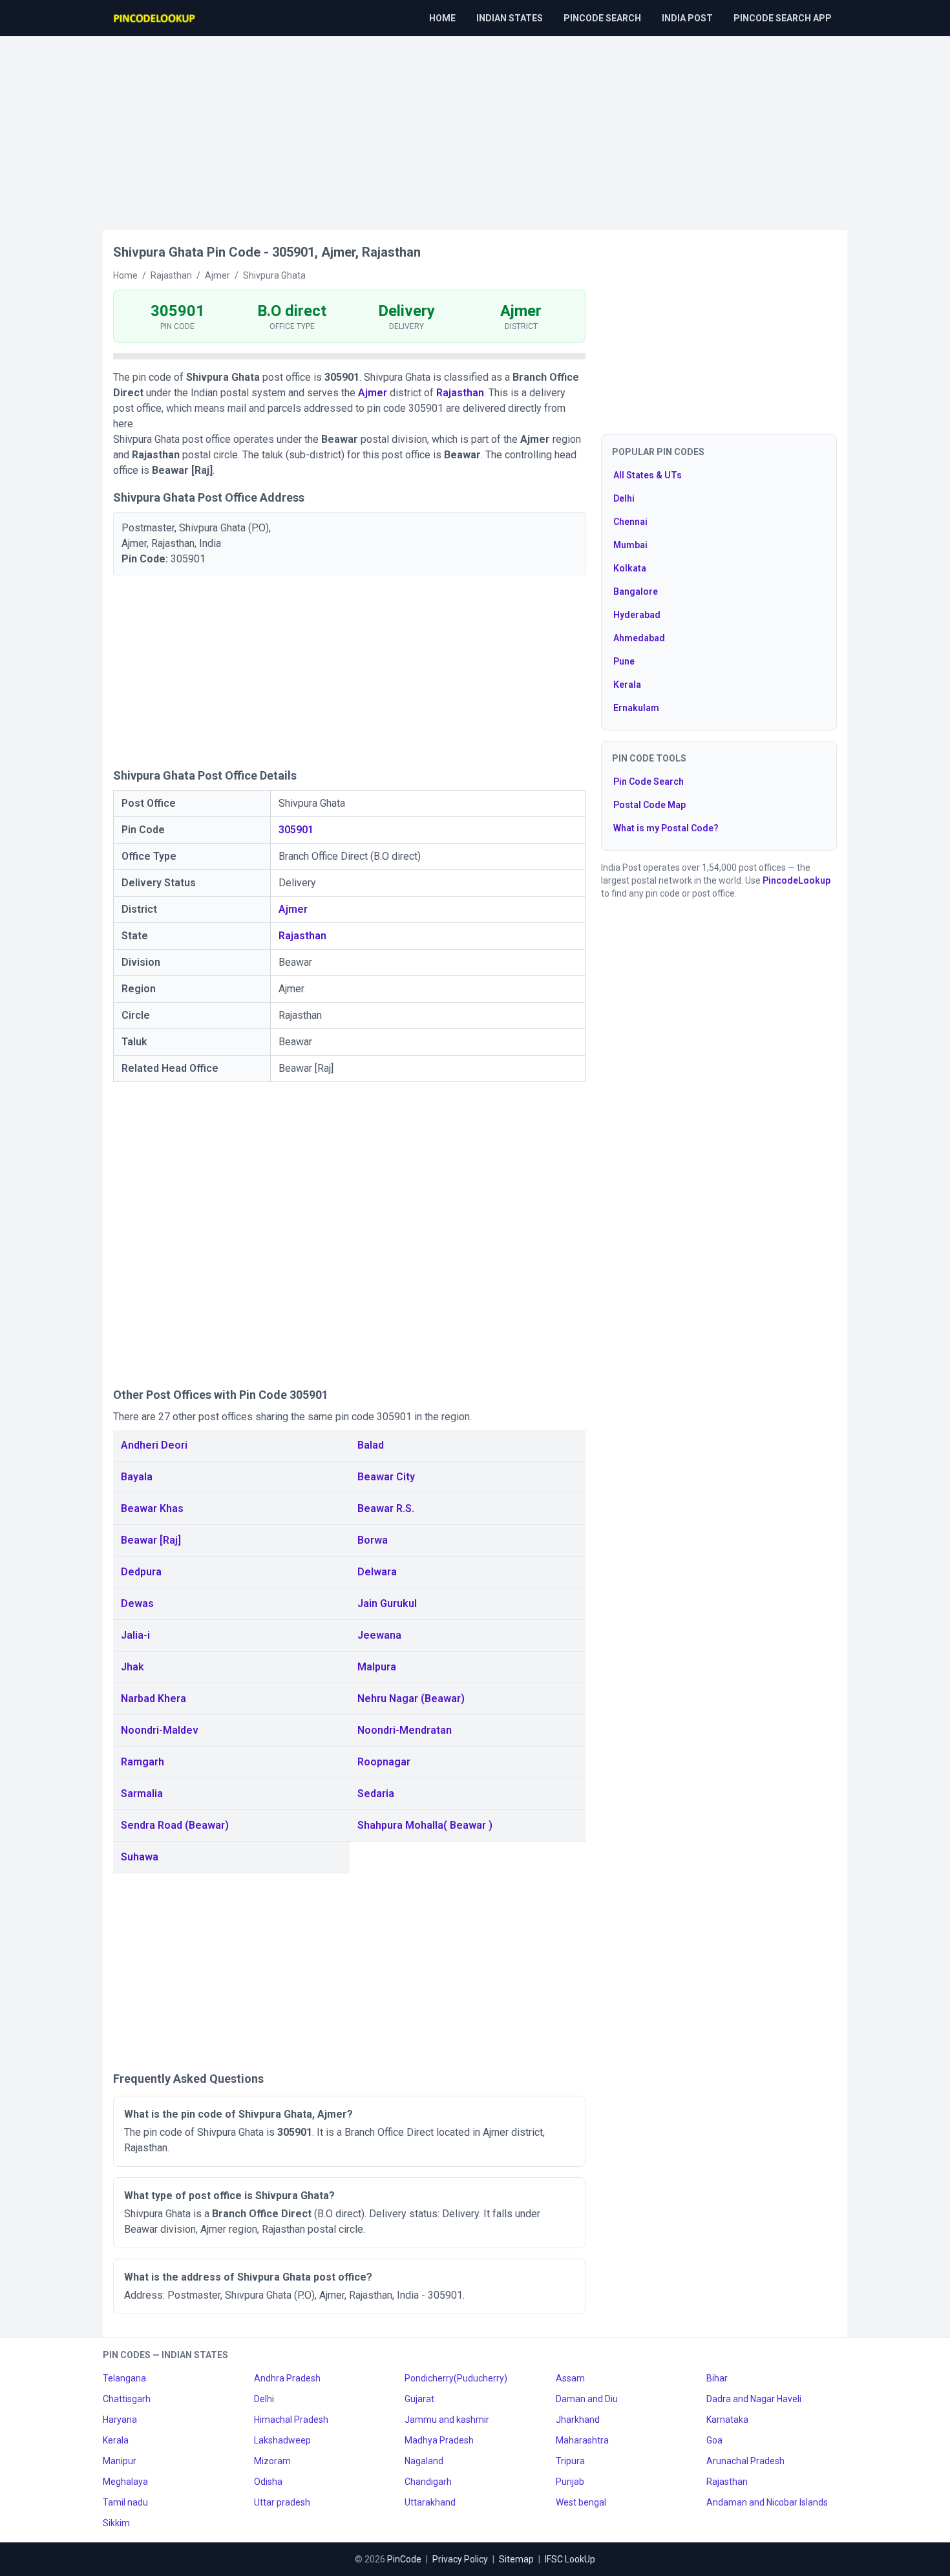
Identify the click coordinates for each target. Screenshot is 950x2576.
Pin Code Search (649, 782)
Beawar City (386, 1477)
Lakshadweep (282, 2440)
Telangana (124, 2378)
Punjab (570, 2482)
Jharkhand (578, 2420)
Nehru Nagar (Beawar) (411, 1698)
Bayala (137, 1477)
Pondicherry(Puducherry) (456, 2378)
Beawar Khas (152, 1508)
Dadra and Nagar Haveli (754, 2399)
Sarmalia (142, 1794)
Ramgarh (142, 1762)
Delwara (377, 1572)
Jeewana (379, 1635)
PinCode (404, 2559)
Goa (714, 2440)
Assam (570, 2378)
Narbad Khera (153, 1698)
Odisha (268, 2482)
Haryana (120, 2420)
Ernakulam (636, 708)
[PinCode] (155, 18)
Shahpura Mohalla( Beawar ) (425, 1825)
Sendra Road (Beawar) (175, 1825)
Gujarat (419, 2399)
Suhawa (140, 1857)
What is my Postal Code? (666, 828)
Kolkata (630, 568)
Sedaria (376, 1794)
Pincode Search (602, 18)
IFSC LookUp (570, 2559)
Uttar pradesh (282, 2502)
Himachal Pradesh (291, 2420)
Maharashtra (582, 2440)
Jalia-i (135, 1635)
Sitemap (516, 2559)
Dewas (137, 1603)
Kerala (627, 685)
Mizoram (272, 2461)
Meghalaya (125, 2482)
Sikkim (116, 2523)
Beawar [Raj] (151, 1540)
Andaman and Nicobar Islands (767, 2502)
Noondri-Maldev (160, 1730)
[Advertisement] (475, 127)
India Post (687, 18)
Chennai (630, 522)
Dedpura (141, 1572)
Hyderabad (637, 615)
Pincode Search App (783, 18)
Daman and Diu (587, 2399)
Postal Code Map (649, 805)
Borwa (373, 1540)
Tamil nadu (125, 2502)
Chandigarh (428, 2482)
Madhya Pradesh (439, 2440)
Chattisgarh (127, 2399)
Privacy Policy (460, 2559)
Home (442, 18)
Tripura (570, 2461)
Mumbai (630, 545)
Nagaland (424, 2461)
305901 (296, 830)
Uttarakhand (430, 2502)
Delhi (624, 498)
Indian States (510, 18)
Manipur (120, 2461)
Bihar (717, 2378)
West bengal (581, 2502)
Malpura (377, 1667)
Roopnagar (384, 1762)
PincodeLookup (797, 880)
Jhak (132, 1667)
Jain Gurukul (387, 1603)
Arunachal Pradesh (745, 2461)
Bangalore (636, 591)
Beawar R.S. (386, 1508)
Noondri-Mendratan (405, 1730)
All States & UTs (648, 475)
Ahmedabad (639, 638)
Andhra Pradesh (287, 2378)
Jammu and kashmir (447, 2420)
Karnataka (727, 2420)
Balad (371, 1445)
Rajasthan (460, 393)
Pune (624, 661)
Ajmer (373, 393)
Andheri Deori (154, 1445)
